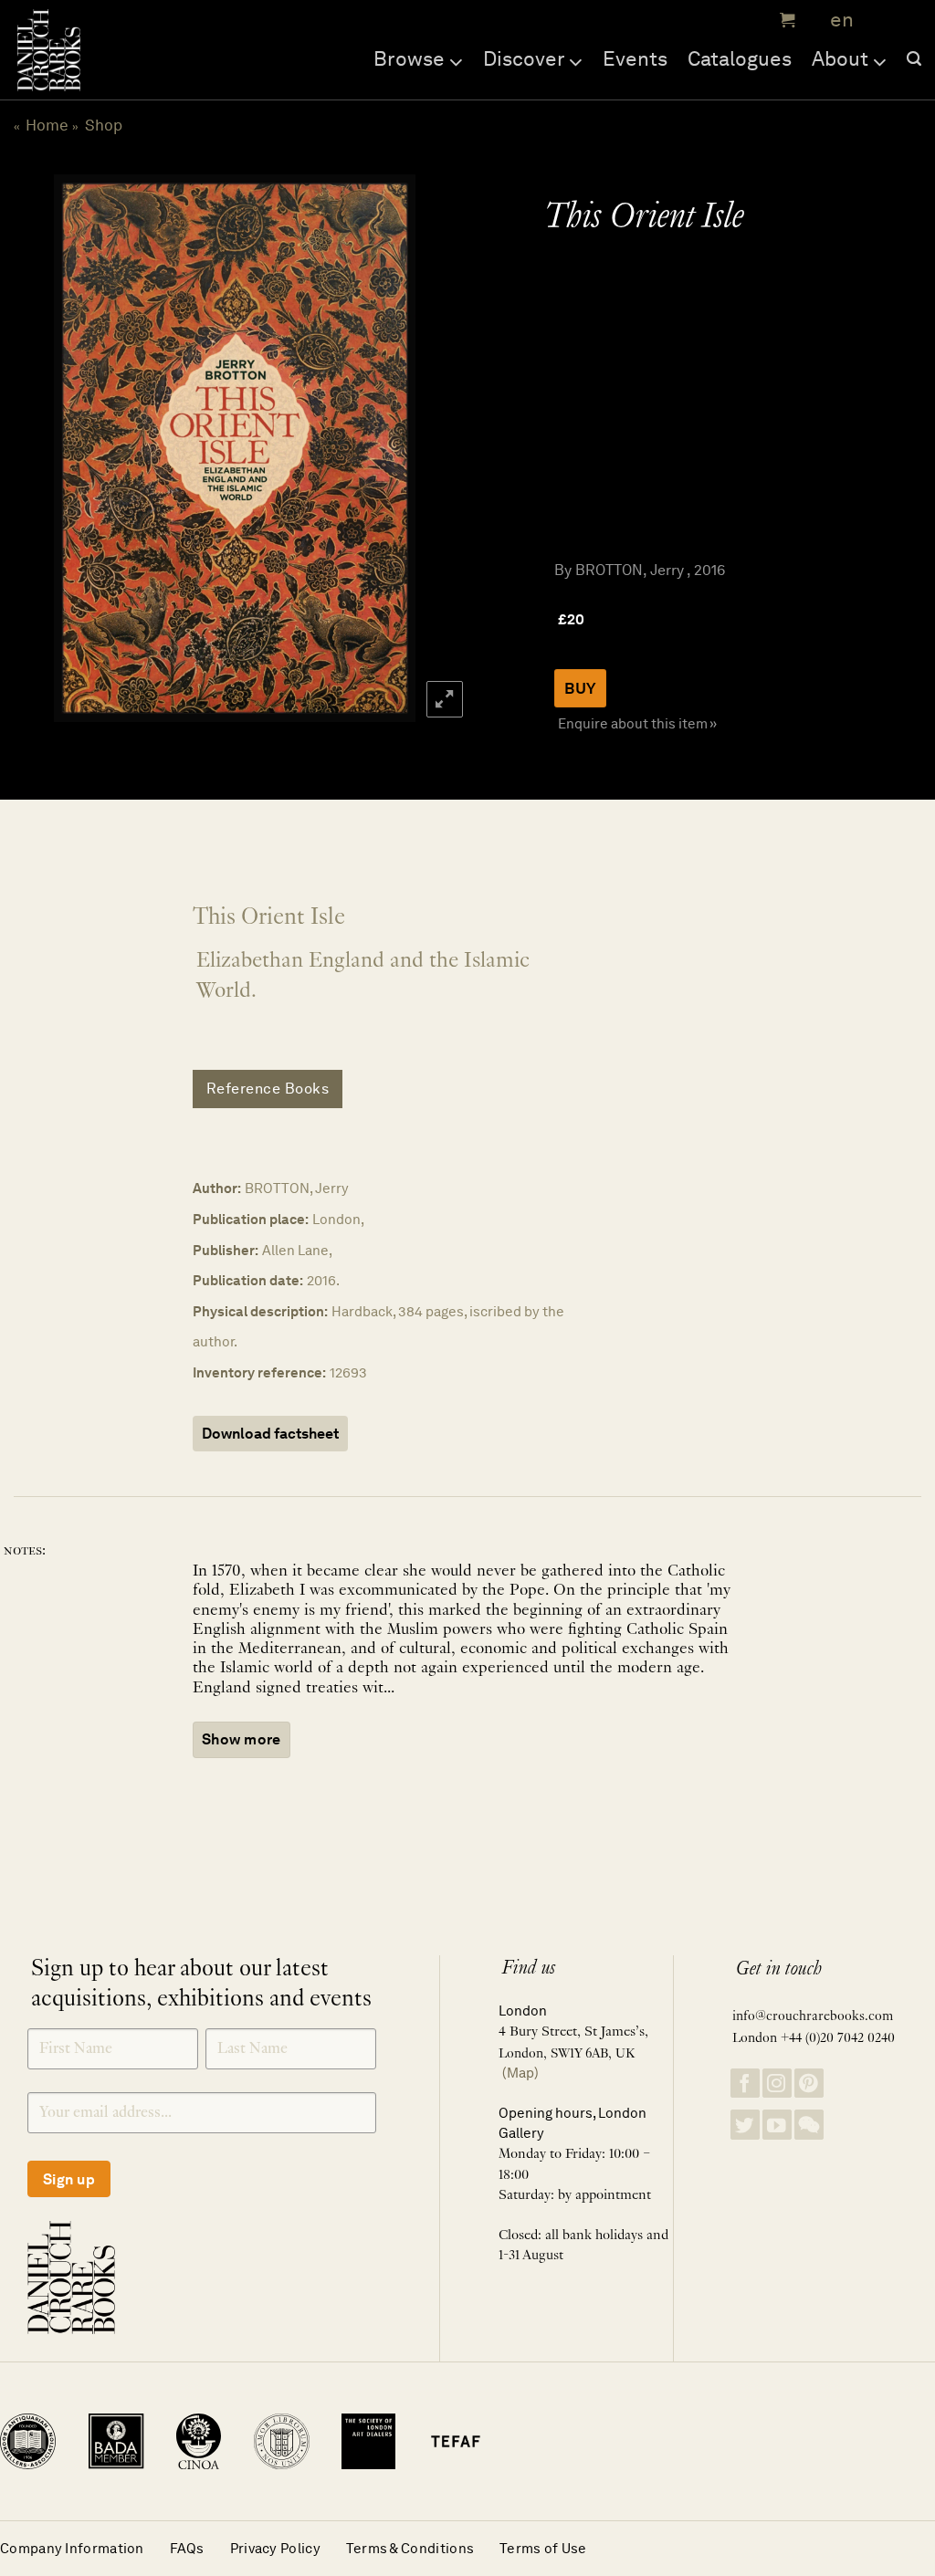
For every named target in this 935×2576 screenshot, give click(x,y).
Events (635, 58)
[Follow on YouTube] (777, 2125)
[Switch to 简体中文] (880, 21)
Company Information (72, 2548)
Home (47, 125)
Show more (242, 1739)
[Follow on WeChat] (809, 2125)
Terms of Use (543, 2548)
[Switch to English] (836, 21)
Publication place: (251, 1219)
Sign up (69, 2179)
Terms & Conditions (410, 2548)
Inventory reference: (259, 1372)
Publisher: (226, 1250)
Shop (104, 125)
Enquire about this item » (637, 723)
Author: (217, 1188)
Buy (580, 688)
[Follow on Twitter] (745, 2125)
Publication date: (248, 1280)
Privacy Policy (275, 2548)
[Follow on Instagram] (777, 2084)
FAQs (187, 2548)
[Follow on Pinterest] (809, 2084)
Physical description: (260, 1311)
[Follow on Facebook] (745, 2084)
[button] (785, 20)
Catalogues (740, 58)
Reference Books (268, 1089)
